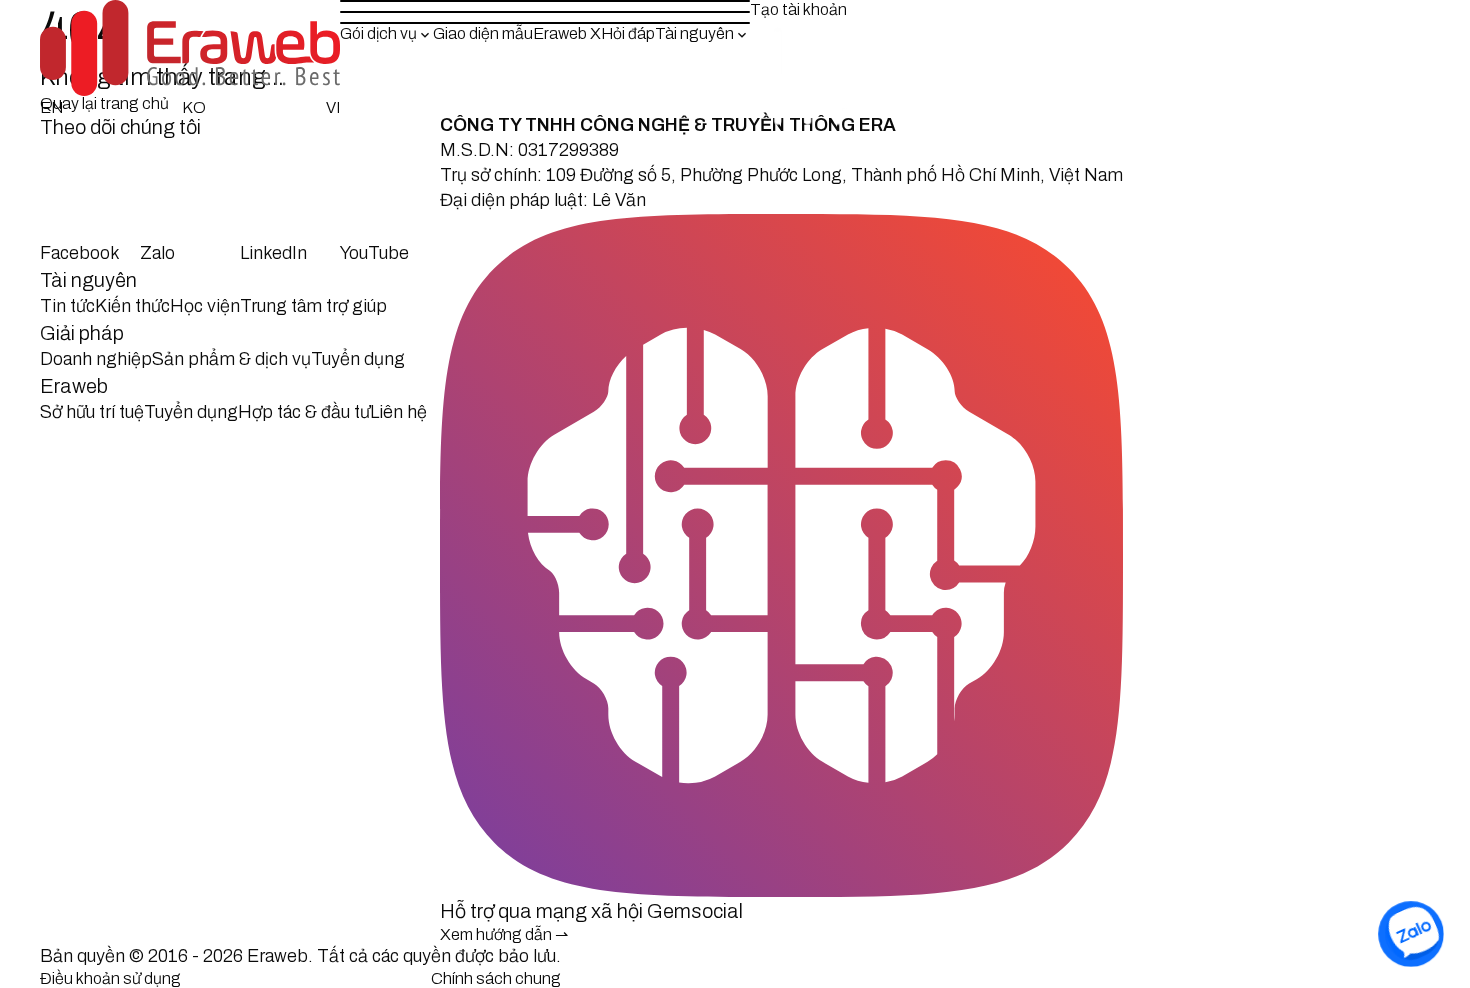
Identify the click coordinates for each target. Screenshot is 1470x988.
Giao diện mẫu (483, 33)
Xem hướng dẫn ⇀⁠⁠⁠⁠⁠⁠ (504, 934)
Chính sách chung (496, 978)
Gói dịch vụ (378, 33)
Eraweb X (567, 33)
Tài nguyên (694, 33)
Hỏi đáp (628, 33)
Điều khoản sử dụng (110, 978)
